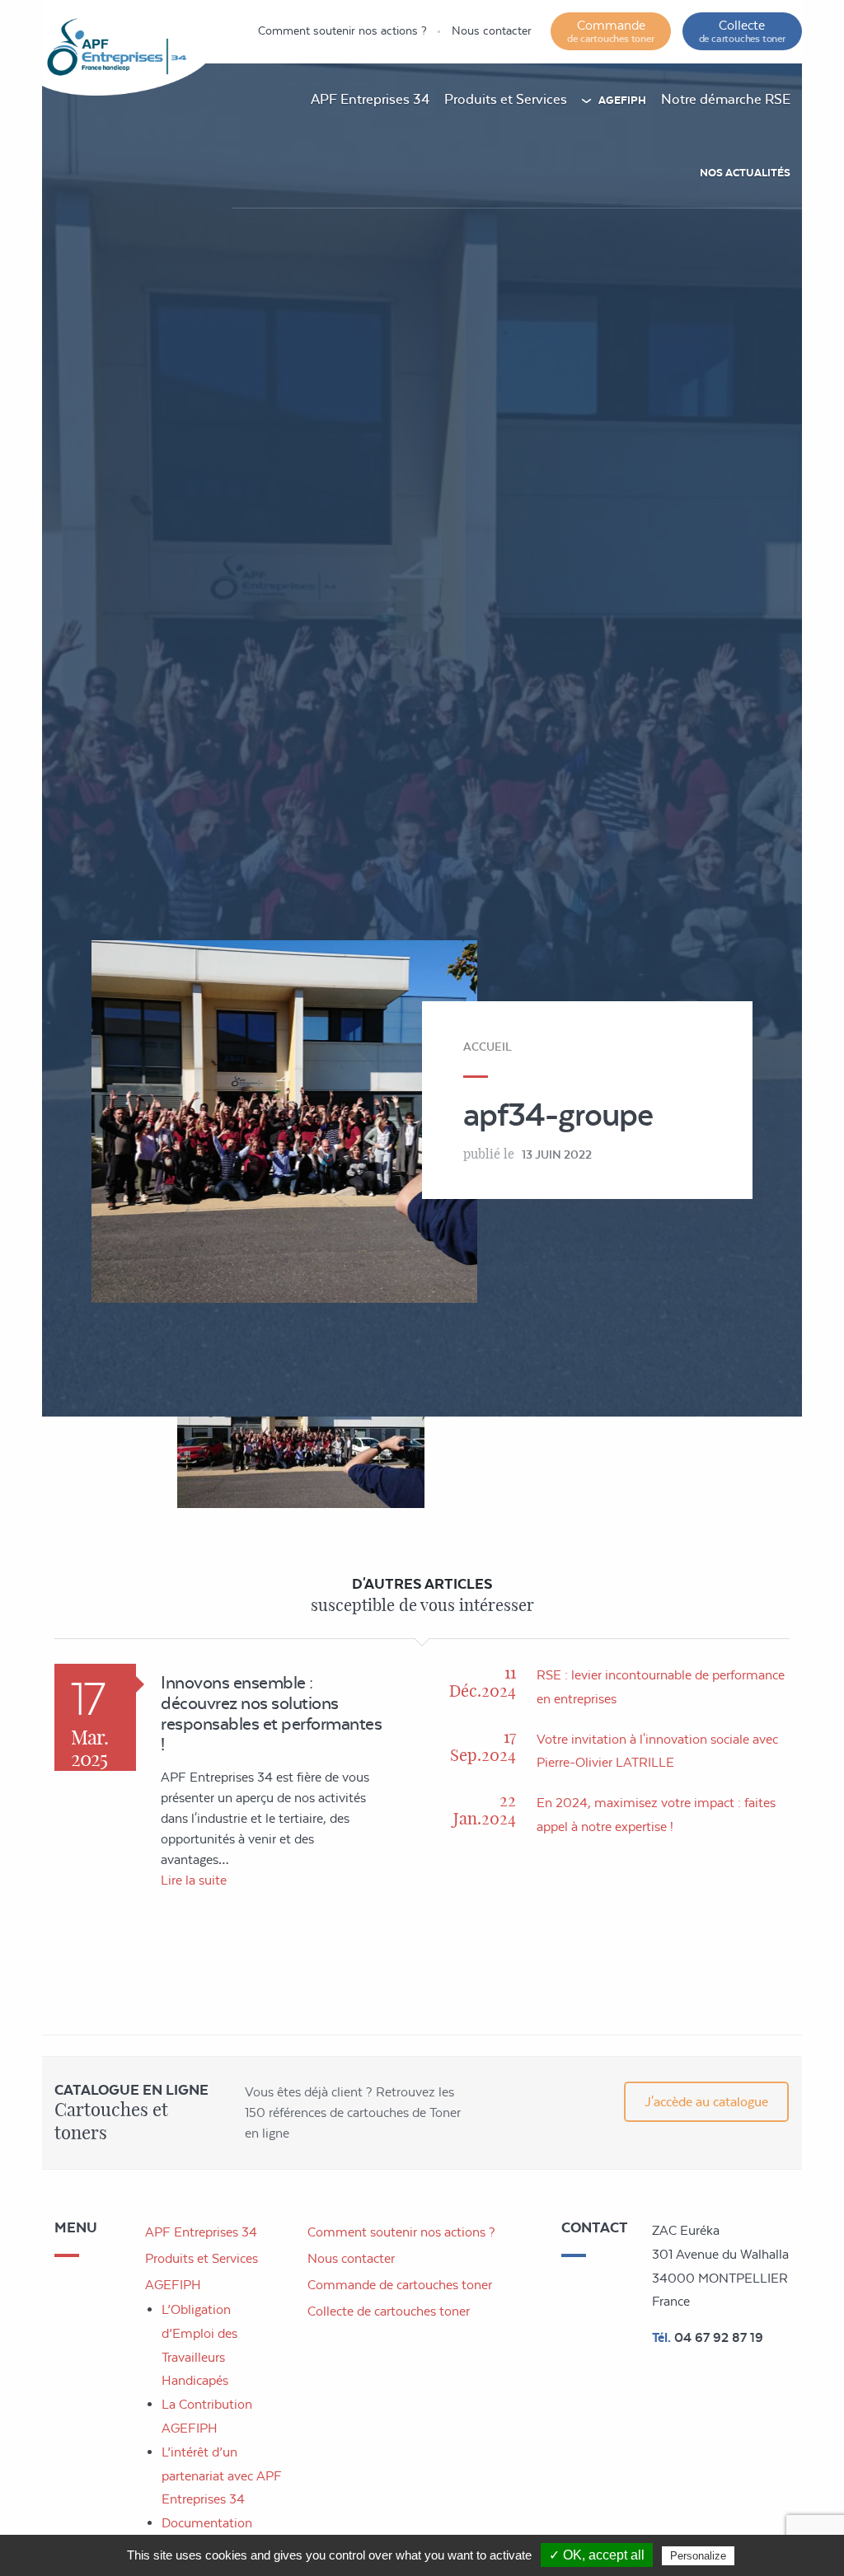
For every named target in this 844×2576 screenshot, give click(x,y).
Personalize (698, 2556)
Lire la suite (194, 1880)
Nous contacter (492, 30)
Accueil (488, 1047)
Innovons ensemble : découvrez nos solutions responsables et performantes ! (271, 1713)
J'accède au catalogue (706, 2102)
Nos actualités (745, 173)
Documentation (207, 2523)
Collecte (742, 31)
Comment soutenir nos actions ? (342, 30)
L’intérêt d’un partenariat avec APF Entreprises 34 (222, 2476)
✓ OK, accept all (597, 2555)
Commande (610, 31)
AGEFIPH (622, 100)
